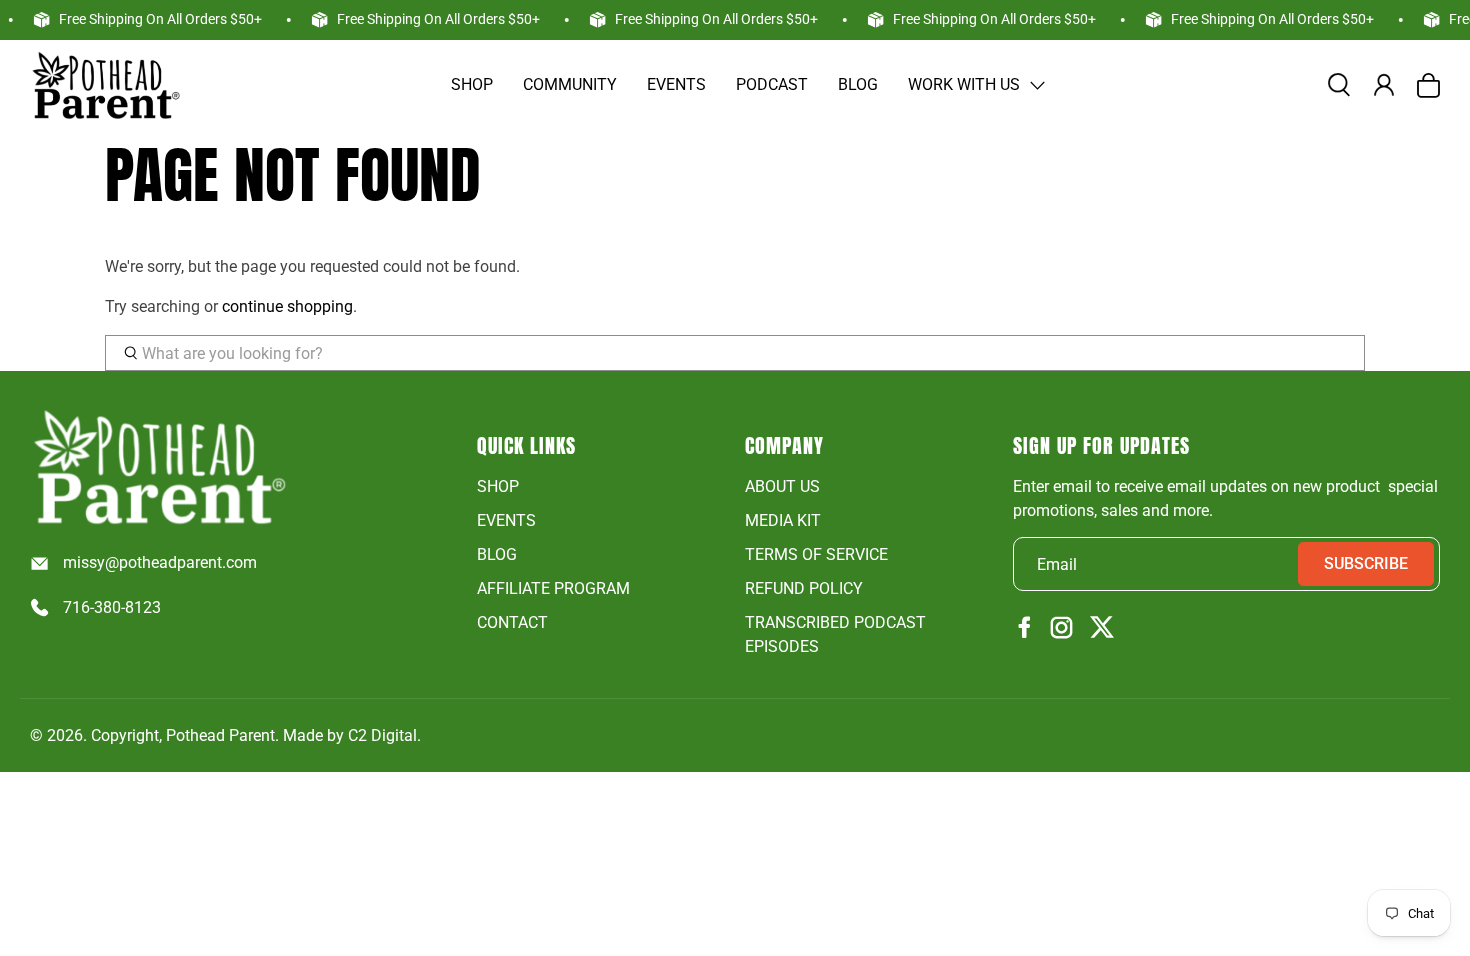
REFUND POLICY (804, 588)
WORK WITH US (964, 84)
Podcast (772, 84)
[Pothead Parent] (105, 85)
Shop (472, 84)
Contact (512, 622)
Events (676, 84)
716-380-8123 (112, 607)
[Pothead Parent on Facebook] (1025, 628)
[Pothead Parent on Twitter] (1102, 628)
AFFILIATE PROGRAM (553, 588)
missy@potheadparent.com (160, 562)
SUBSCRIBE (1366, 563)
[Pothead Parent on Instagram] (1061, 629)
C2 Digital (382, 735)
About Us (782, 486)
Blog (858, 84)
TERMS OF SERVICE (816, 554)
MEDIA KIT (783, 520)
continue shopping (287, 306)
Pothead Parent (220, 735)
